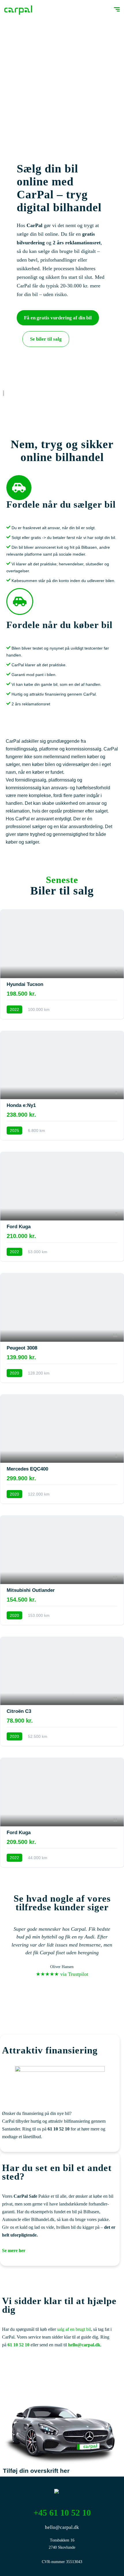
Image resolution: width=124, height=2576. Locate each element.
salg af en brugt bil (74, 2329)
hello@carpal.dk (84, 2345)
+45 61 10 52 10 (62, 2513)
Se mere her (14, 2250)
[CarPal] (18, 10)
